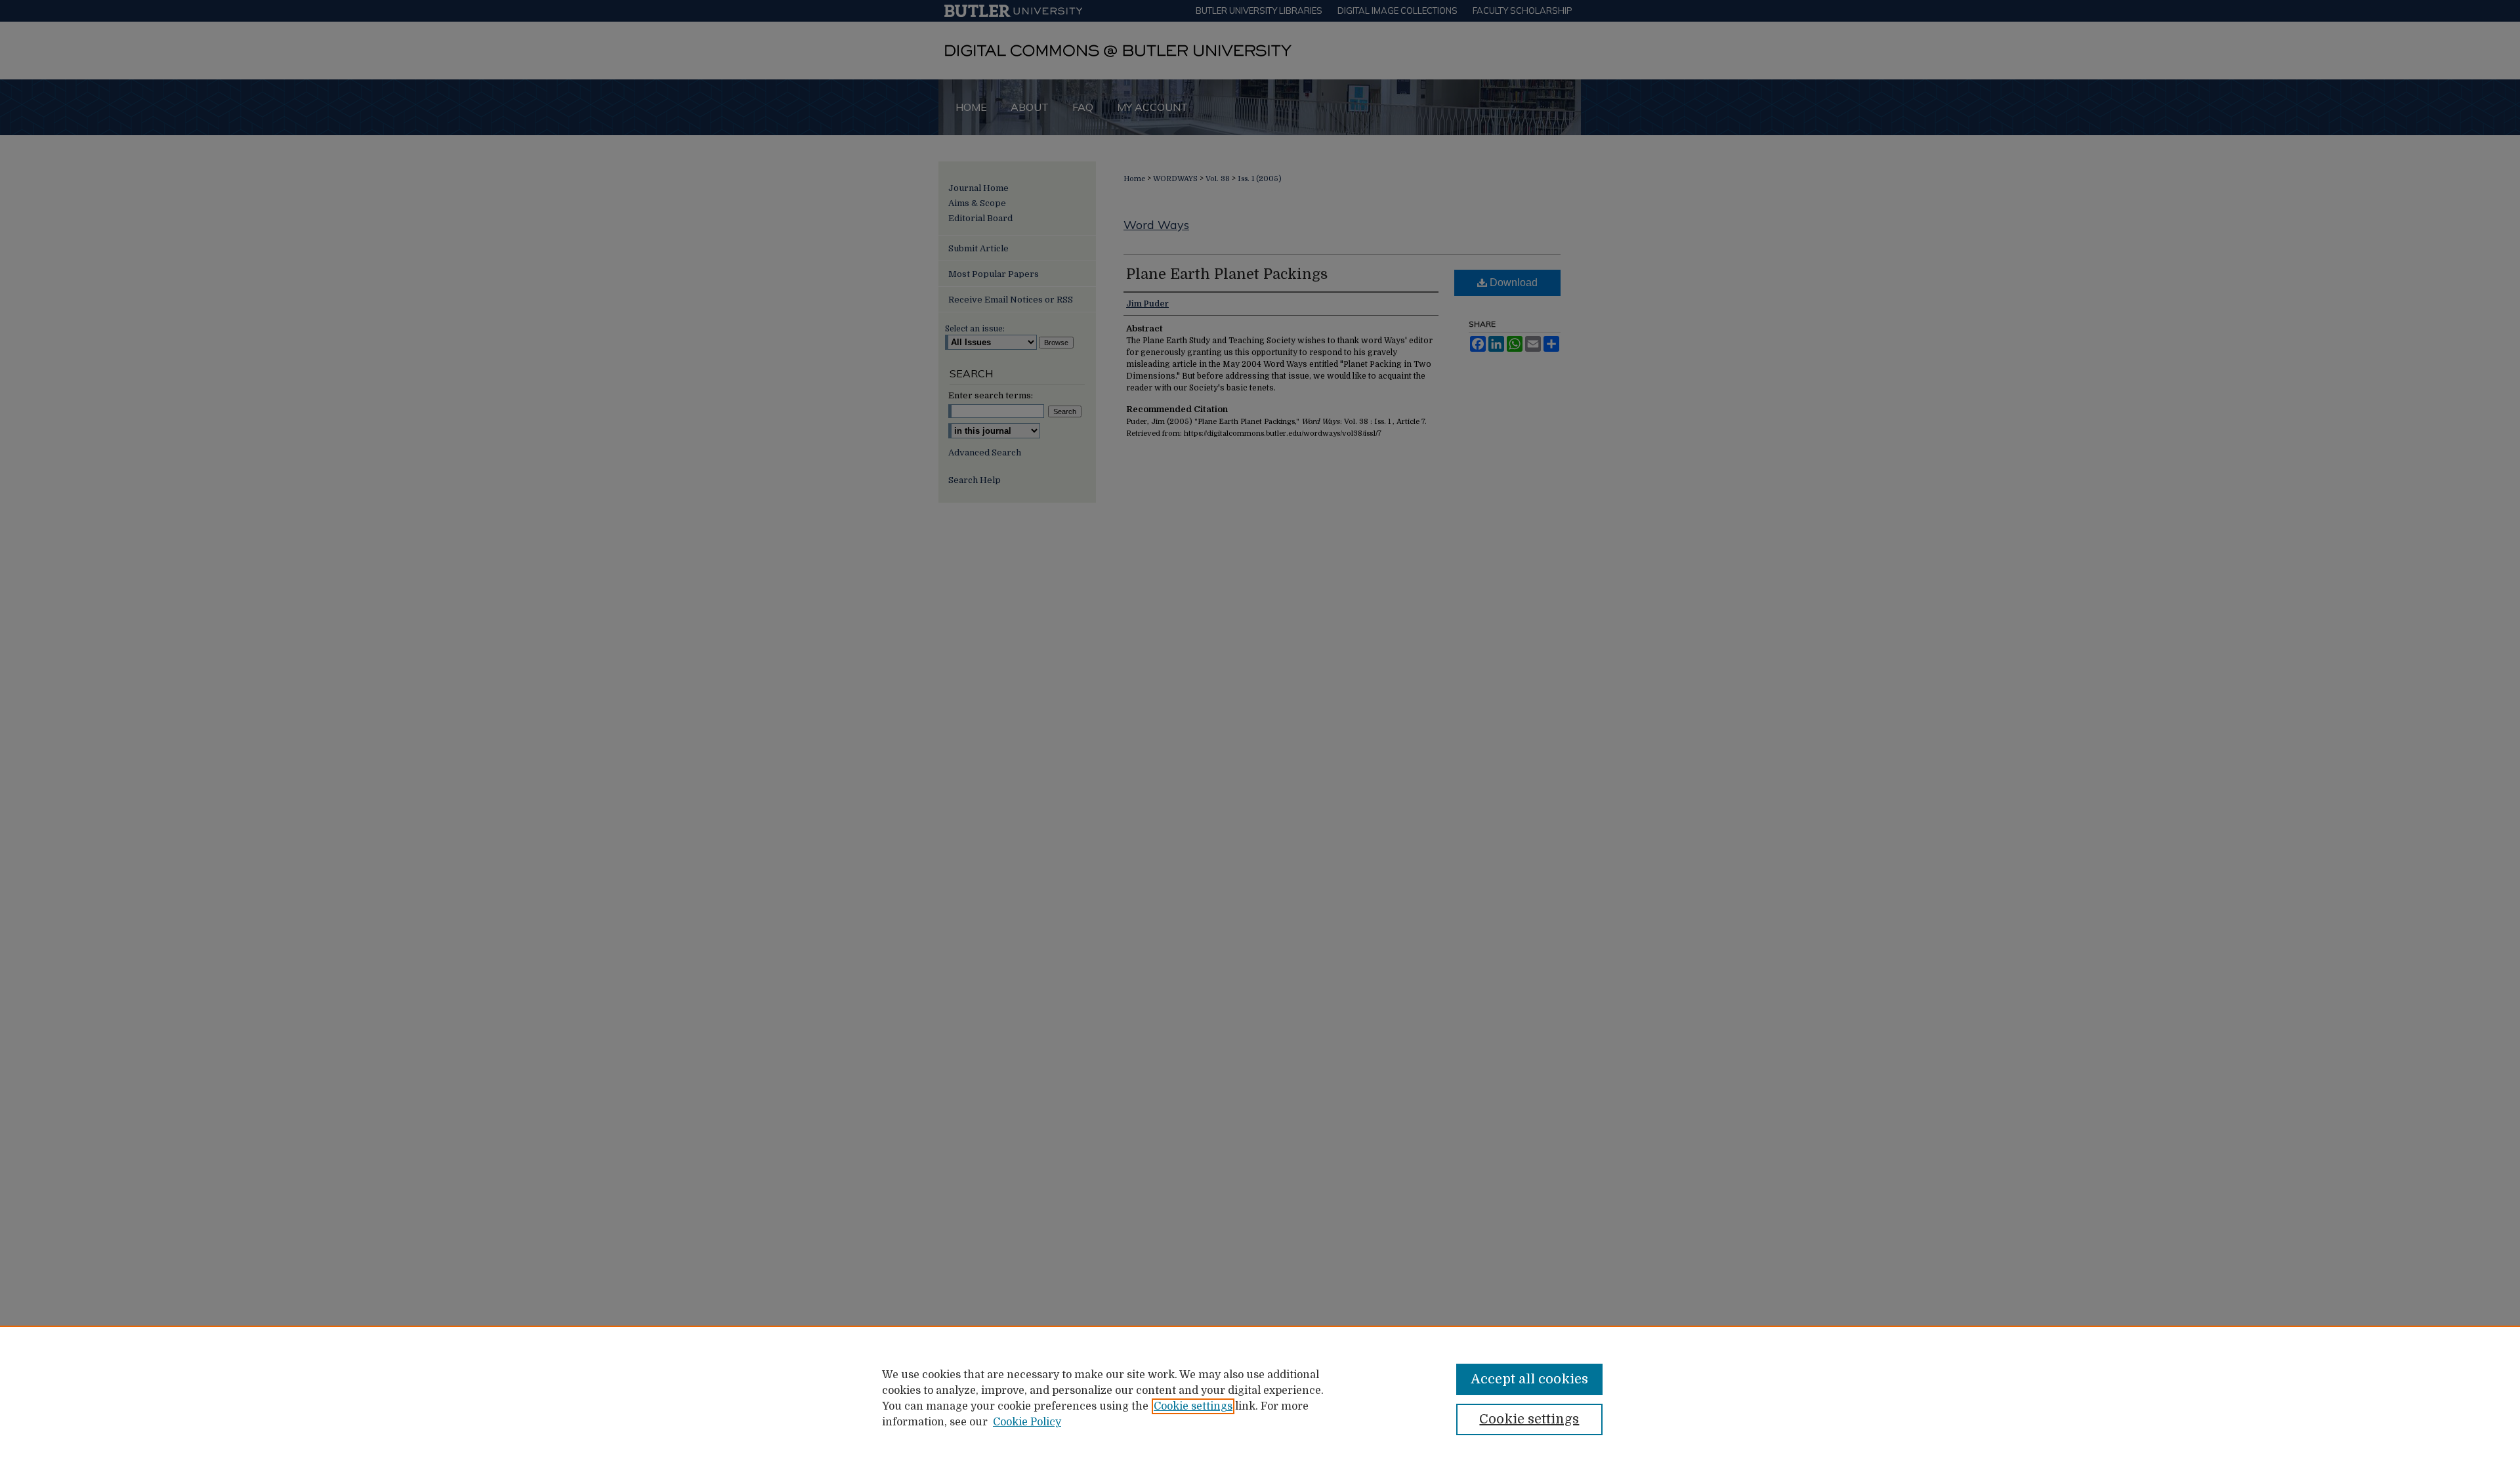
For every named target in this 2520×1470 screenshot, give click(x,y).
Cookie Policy (1027, 1422)
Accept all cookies (1529, 1379)
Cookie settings (1193, 1406)
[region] (1260, 1398)
